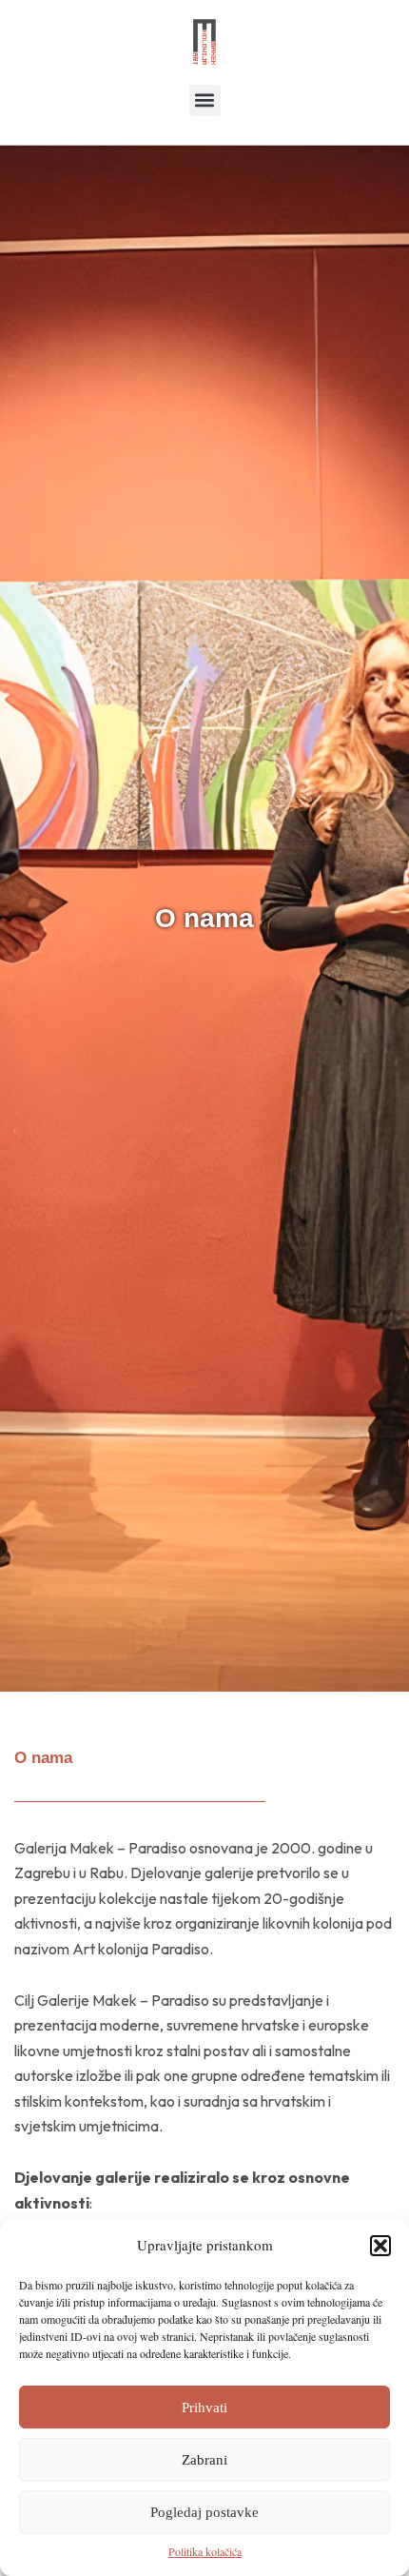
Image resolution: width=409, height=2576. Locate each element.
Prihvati (204, 2408)
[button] (380, 2246)
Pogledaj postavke (204, 2512)
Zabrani (204, 2460)
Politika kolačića (205, 2551)
